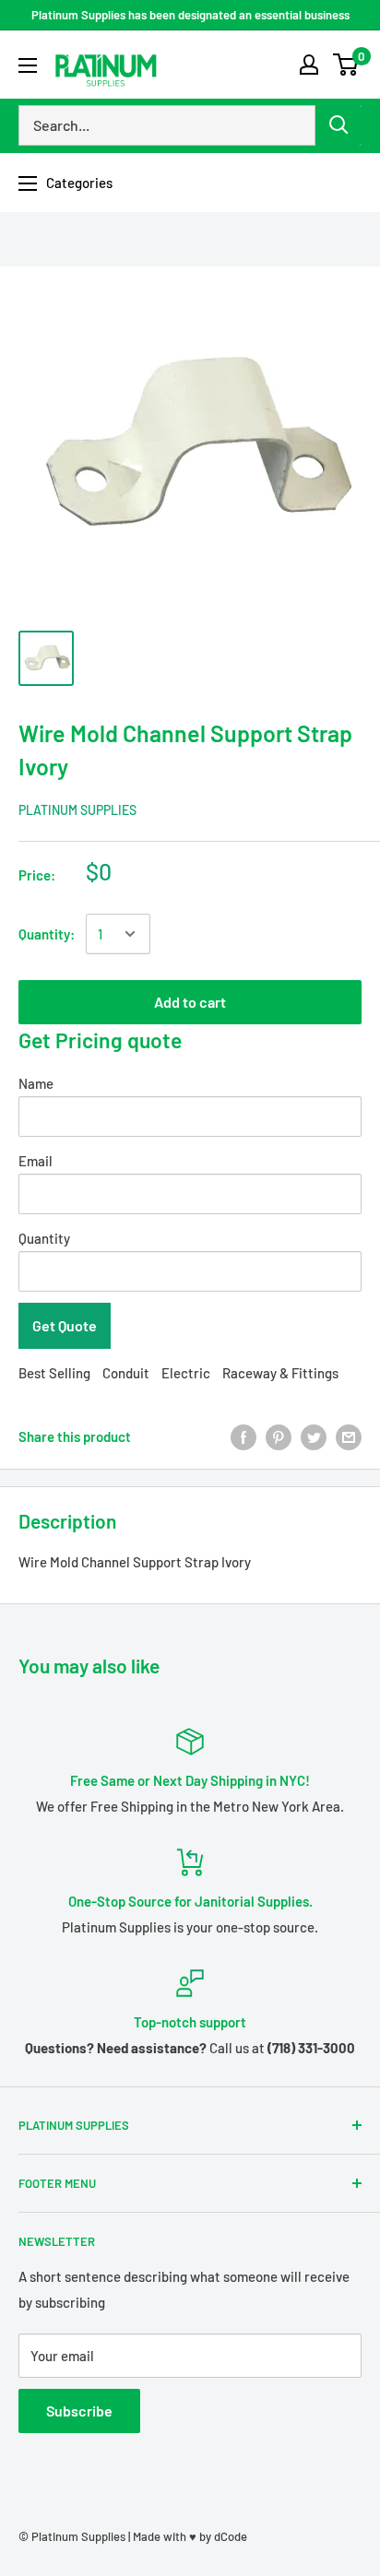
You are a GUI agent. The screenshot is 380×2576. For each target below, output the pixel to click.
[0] (346, 65)
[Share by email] (349, 1436)
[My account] (309, 65)
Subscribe (79, 2411)
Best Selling (54, 1373)
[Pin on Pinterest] (279, 1436)
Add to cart (190, 1002)
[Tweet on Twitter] (314, 1436)
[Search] (338, 125)
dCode (231, 2536)
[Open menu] (28, 65)
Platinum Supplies (77, 810)
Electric (186, 1373)
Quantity (44, 1238)
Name (36, 1083)
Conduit (126, 1373)
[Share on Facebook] (243, 1436)
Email (36, 1161)
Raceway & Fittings (280, 1373)
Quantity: (47, 934)
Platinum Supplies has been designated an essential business (190, 15)
